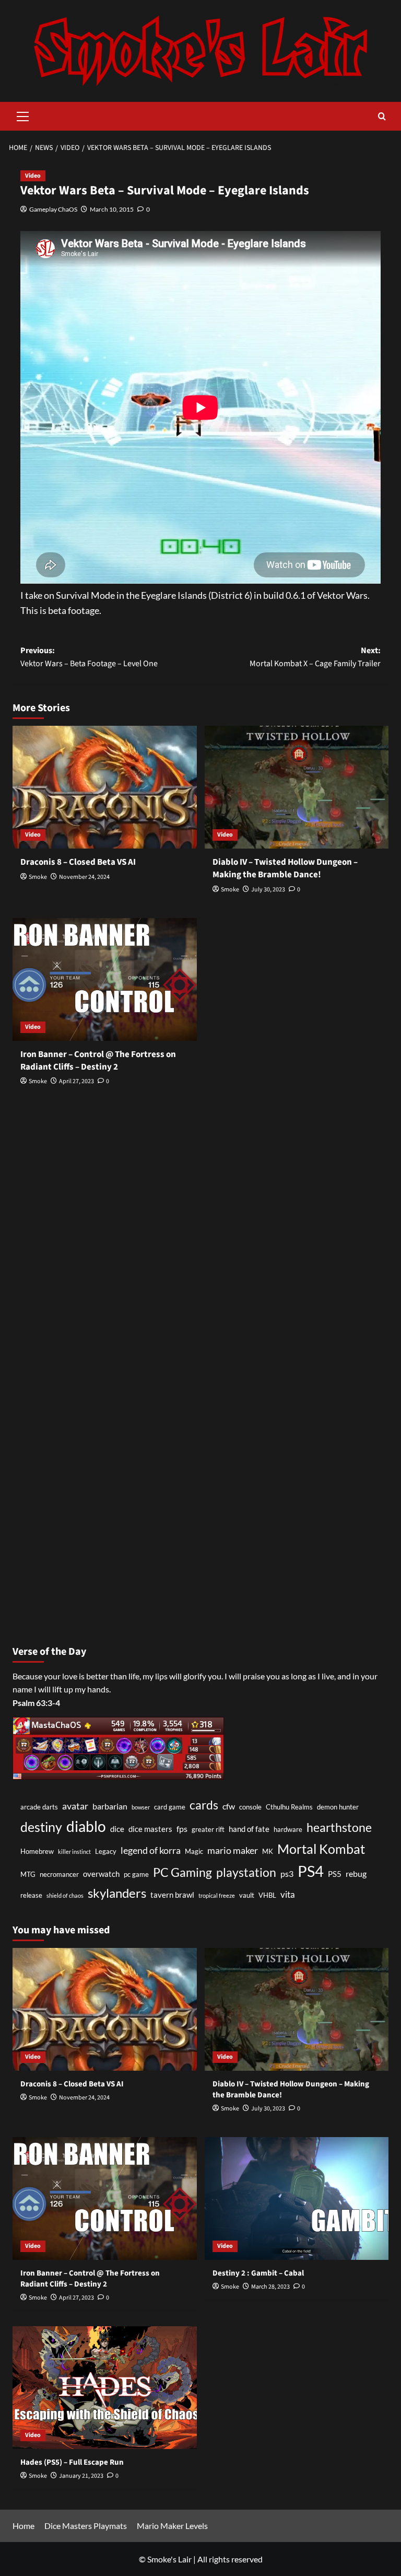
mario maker (233, 1850)
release (31, 1895)
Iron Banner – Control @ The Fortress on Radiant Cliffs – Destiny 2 (98, 1061)
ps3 (287, 1873)
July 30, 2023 (268, 890)
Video (33, 176)
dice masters (150, 1829)
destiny (41, 1827)
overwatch (101, 1874)
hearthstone (339, 1827)
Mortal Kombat (321, 1849)
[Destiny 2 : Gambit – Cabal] (297, 2198)
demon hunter (338, 1807)
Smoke (38, 877)
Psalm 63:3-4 (36, 1703)
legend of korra (151, 1850)
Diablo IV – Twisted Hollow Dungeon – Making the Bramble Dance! (285, 868)
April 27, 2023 (76, 1081)
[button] (23, 115)
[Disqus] (200, 1241)
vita (288, 1894)
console (250, 1807)
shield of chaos (65, 1895)
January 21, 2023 (81, 2476)
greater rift (208, 1829)
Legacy (106, 1851)
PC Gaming (182, 1872)
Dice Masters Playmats (86, 2526)
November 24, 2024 (84, 877)
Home (23, 2526)
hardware (288, 1829)
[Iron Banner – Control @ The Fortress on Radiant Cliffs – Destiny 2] (105, 979)
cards (204, 1805)
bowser (141, 1807)
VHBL (267, 1895)
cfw (229, 1806)
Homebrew (37, 1851)
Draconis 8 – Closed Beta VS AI (78, 862)
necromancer (59, 1874)
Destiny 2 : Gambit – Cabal (258, 2273)
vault (247, 1895)
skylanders (117, 1893)
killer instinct (74, 1852)
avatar (75, 1806)
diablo (86, 1826)
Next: (315, 657)
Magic (194, 1851)
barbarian (110, 1806)
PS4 (311, 1871)
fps (182, 1829)
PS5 (335, 1874)
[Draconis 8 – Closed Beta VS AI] (105, 787)
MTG (28, 1874)
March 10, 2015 (112, 209)
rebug (356, 1873)
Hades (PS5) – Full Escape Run (72, 2462)
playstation (246, 1872)
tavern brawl (172, 1895)
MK (268, 1851)
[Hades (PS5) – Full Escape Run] (105, 2388)
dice (117, 1829)
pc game (136, 1874)
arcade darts (39, 1807)
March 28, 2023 (270, 2287)
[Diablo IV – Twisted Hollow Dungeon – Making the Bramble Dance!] (297, 787)
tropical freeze (217, 1895)
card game (170, 1807)
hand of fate (249, 1829)
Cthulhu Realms (289, 1807)
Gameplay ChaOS (53, 209)
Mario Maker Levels (172, 2526)
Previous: (89, 657)
